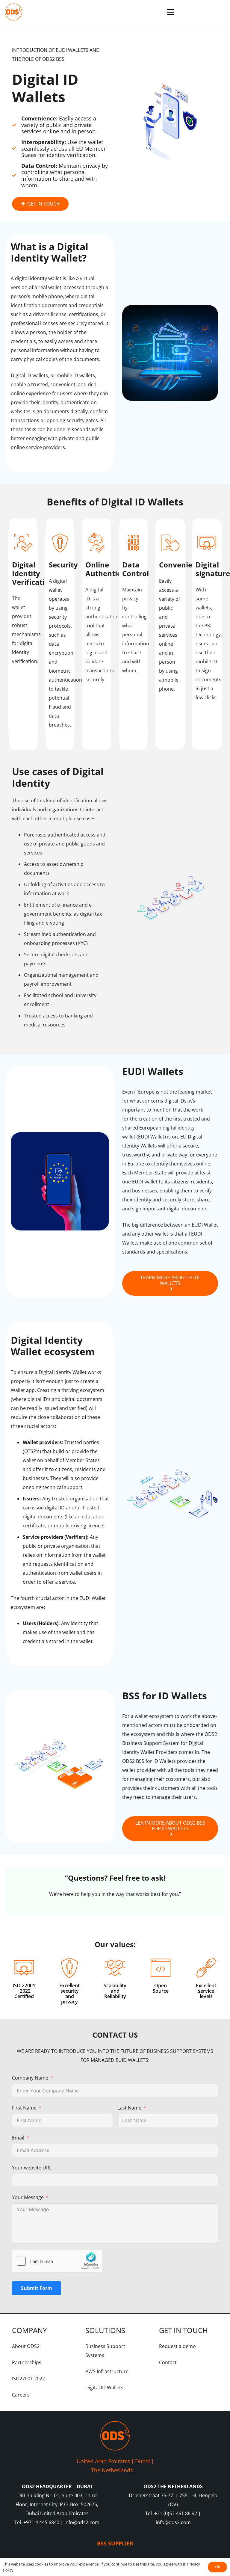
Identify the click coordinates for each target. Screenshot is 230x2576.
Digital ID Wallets (104, 2388)
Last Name (129, 2108)
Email (18, 2138)
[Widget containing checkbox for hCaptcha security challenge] (57, 2261)
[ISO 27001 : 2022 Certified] (24, 1968)
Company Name (30, 2078)
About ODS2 (26, 2346)
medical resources (45, 1025)
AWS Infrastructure (107, 2371)
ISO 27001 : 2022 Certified (24, 1991)
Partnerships (27, 2362)
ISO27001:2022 (28, 2379)
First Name (24, 2108)
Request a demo (177, 2346)
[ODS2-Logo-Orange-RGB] (13, 12)
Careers (21, 2395)
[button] (171, 12)
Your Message (28, 2197)
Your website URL (32, 2168)
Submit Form (37, 2288)
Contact (168, 2362)
